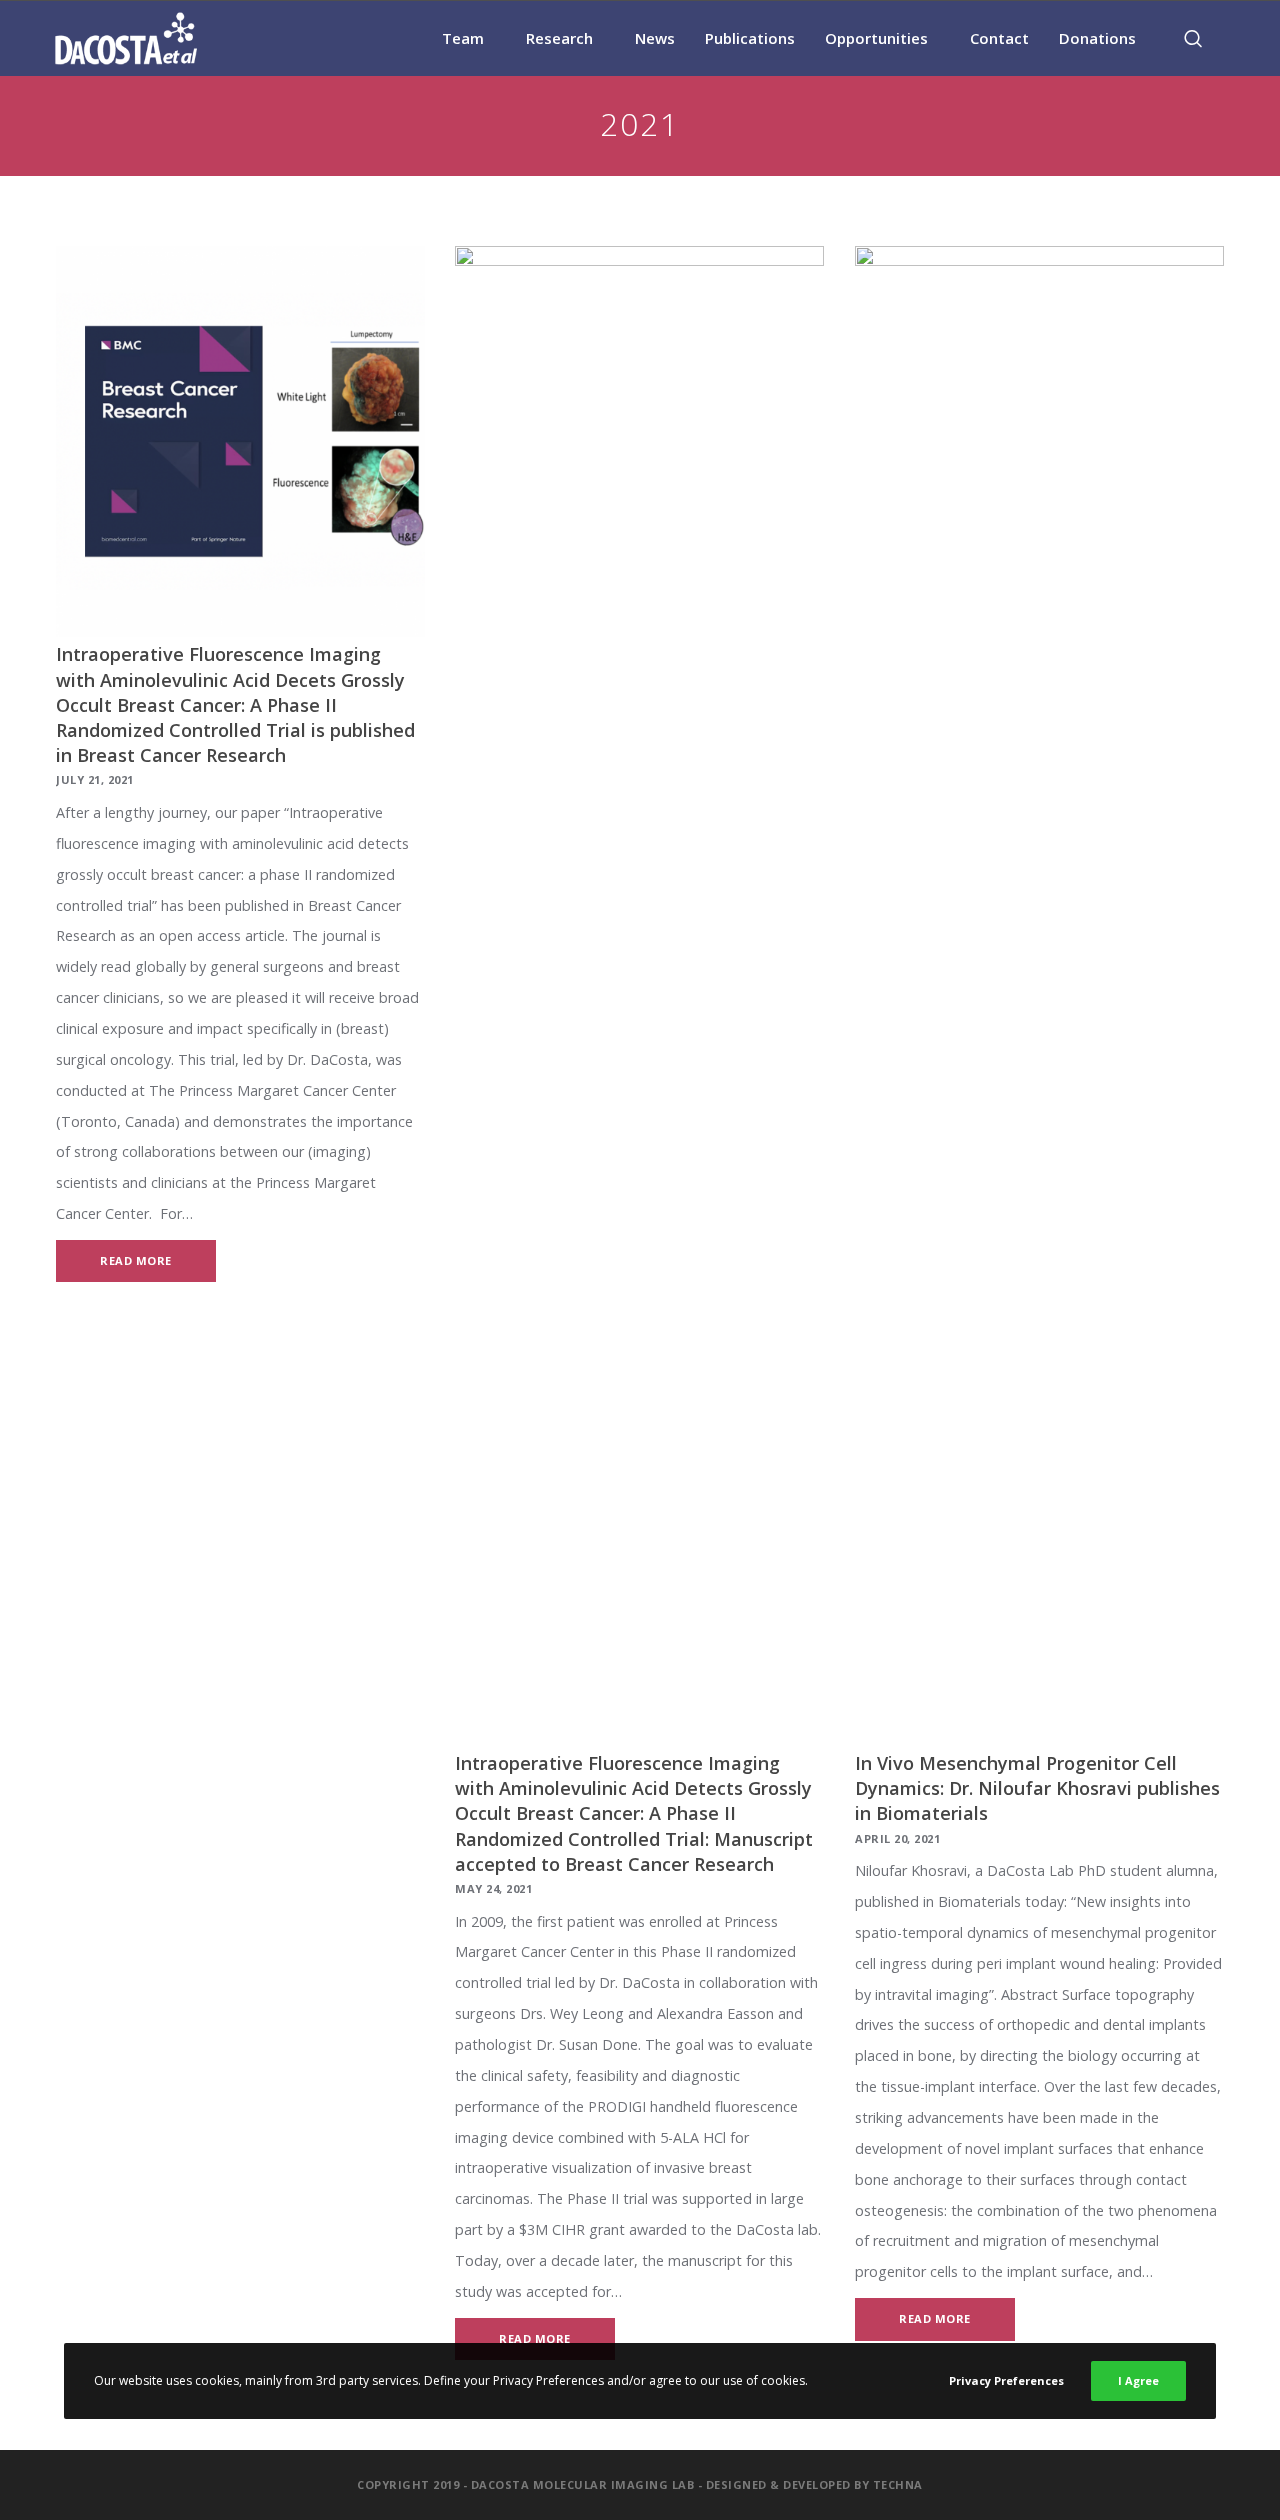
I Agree (1138, 2380)
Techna (898, 2484)
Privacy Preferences (1006, 2380)
